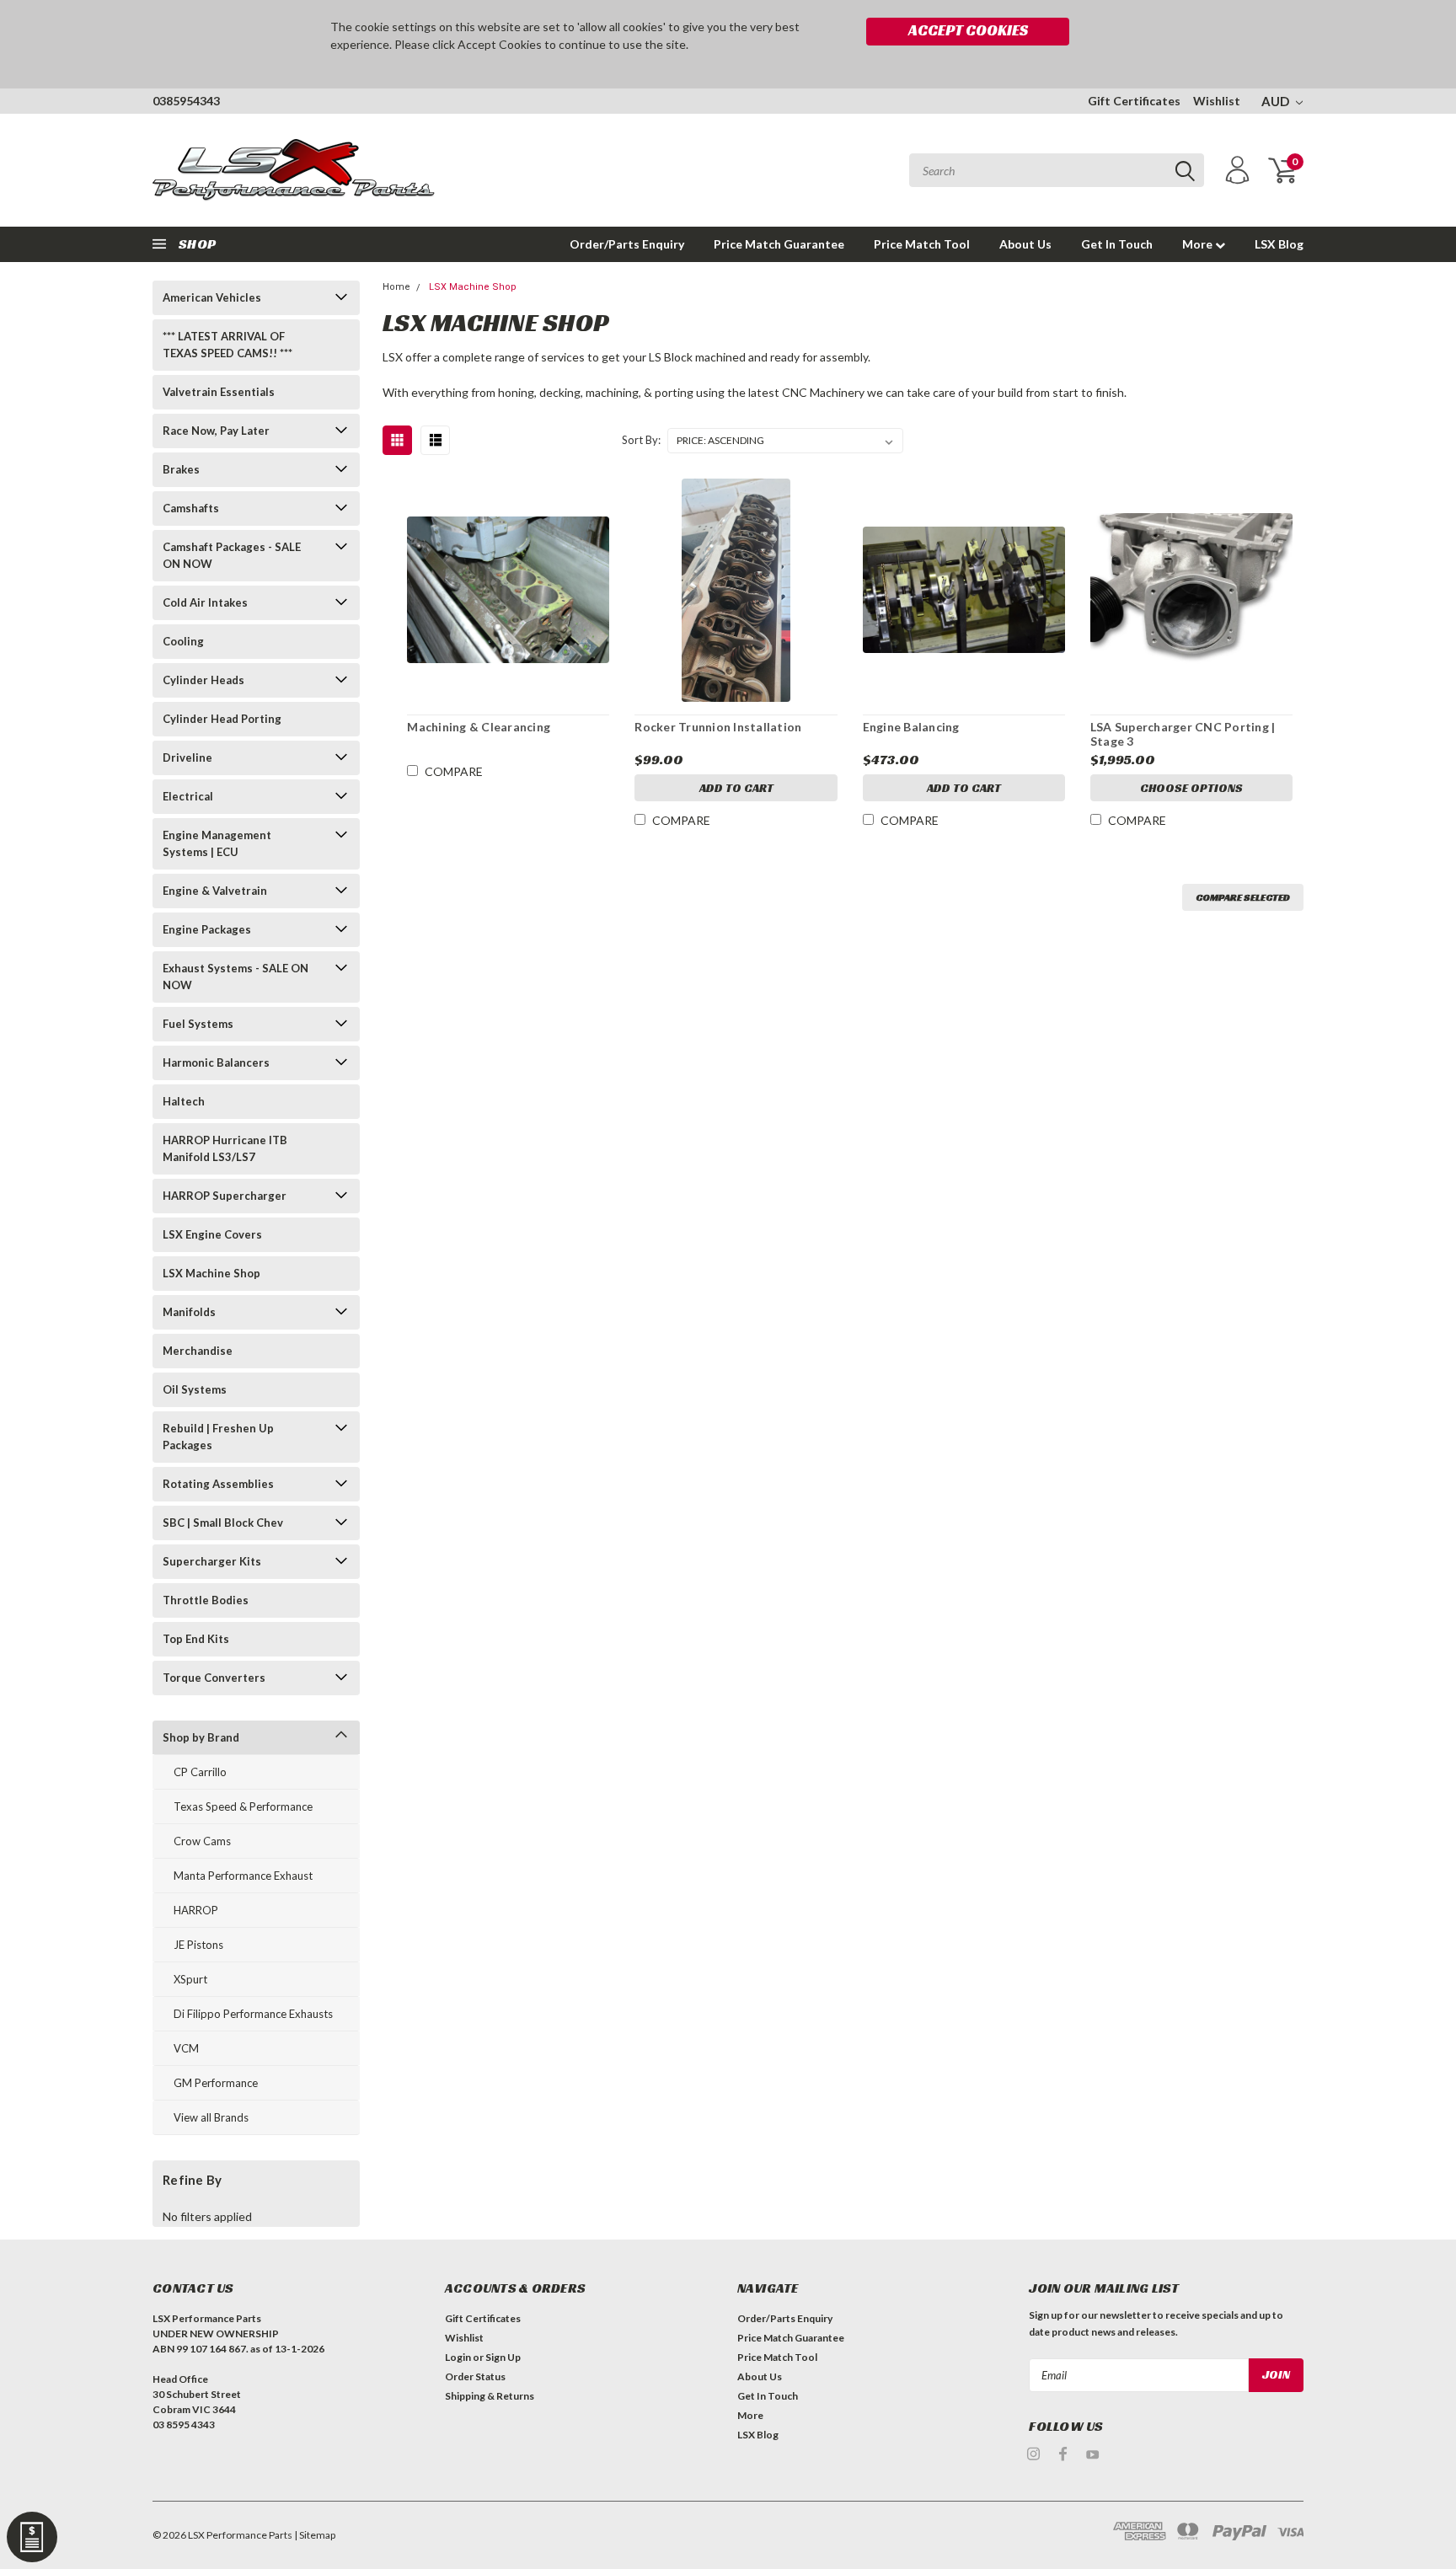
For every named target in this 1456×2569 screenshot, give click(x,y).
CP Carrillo (200, 1772)
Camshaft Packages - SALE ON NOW (232, 555)
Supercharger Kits (212, 1561)
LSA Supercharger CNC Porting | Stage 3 (1183, 734)
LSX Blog (1279, 244)
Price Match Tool (922, 244)
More (1199, 244)
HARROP (196, 1910)
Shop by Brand (201, 1737)
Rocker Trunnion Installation (718, 727)
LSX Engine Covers (212, 1234)
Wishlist (1217, 101)
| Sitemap (315, 2535)
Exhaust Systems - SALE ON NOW (236, 977)
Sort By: (641, 440)
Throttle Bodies (206, 1600)
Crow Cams (202, 1841)
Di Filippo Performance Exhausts (253, 2014)
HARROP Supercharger (225, 1196)
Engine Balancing (911, 727)
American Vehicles (212, 297)
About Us (1025, 244)
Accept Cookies (968, 30)
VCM (186, 2048)
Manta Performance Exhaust (243, 1876)
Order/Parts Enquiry (627, 244)
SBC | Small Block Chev (223, 1523)
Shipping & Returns (490, 2396)
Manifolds (189, 1312)
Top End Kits (196, 1639)
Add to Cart (736, 788)
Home (396, 287)
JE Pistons (198, 1945)
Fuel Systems (198, 1024)
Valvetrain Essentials (219, 392)
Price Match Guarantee (779, 244)
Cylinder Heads (203, 680)
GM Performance (216, 2083)
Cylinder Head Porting (222, 719)
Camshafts (191, 508)
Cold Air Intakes (205, 602)
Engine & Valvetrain (215, 891)
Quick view (508, 583)
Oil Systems (195, 1389)
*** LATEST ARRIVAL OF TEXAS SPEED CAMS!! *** (227, 345)
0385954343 (186, 101)
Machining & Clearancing (479, 727)
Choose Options (1191, 788)
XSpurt (190, 1979)
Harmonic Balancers (216, 1062)
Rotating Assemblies (218, 1484)
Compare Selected (1243, 897)
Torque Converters (214, 1678)
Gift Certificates (1134, 101)
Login (458, 2357)
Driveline (187, 757)
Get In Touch (1117, 244)
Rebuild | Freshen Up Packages (218, 1437)
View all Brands (211, 2117)
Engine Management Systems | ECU (217, 843)
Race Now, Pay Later (216, 431)
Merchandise (198, 1351)
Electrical (188, 796)
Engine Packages (207, 929)
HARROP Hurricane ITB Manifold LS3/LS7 (225, 1148)
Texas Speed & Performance (243, 1806)
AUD (1277, 101)
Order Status (475, 2376)
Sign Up (503, 2357)
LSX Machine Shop (211, 1273)
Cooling (183, 641)
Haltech (184, 1101)
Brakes (181, 469)
